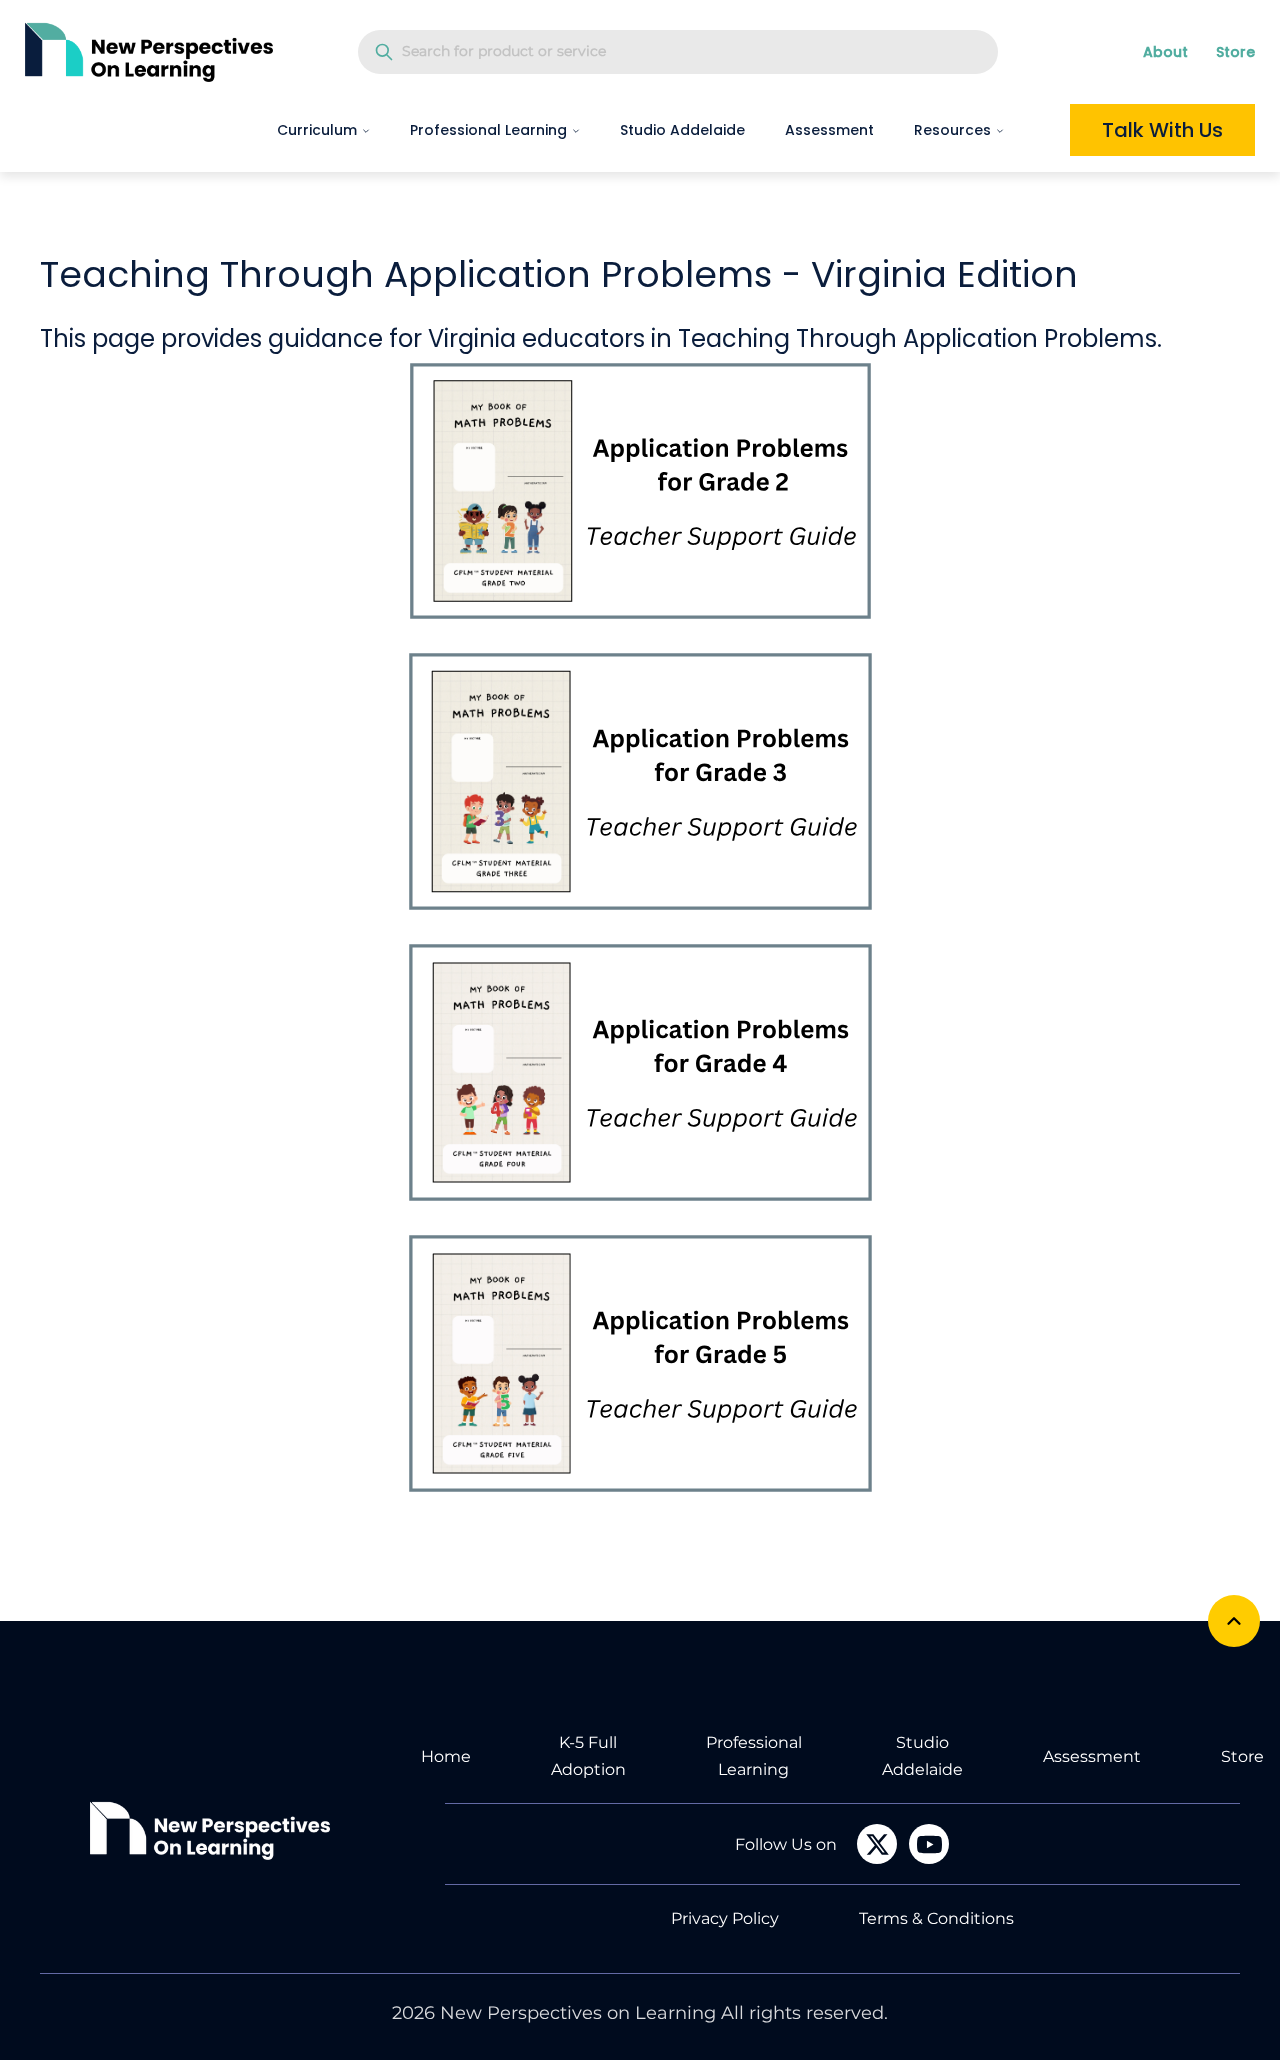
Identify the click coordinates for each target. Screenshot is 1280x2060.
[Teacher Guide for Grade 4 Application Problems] (640, 1072)
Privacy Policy (725, 1918)
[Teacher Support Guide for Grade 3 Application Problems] (640, 781)
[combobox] (678, 52)
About (1165, 52)
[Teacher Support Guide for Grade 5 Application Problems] (640, 1363)
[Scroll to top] (1234, 1621)
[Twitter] (877, 1844)
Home (446, 1756)
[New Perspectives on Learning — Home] (149, 52)
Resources (952, 130)
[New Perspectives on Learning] (210, 1830)
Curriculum (317, 130)
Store (1235, 52)
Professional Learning (488, 130)
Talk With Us (1162, 130)
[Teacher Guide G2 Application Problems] (640, 491)
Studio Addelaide (682, 130)
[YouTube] (929, 1844)
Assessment (829, 130)
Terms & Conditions (936, 1918)
